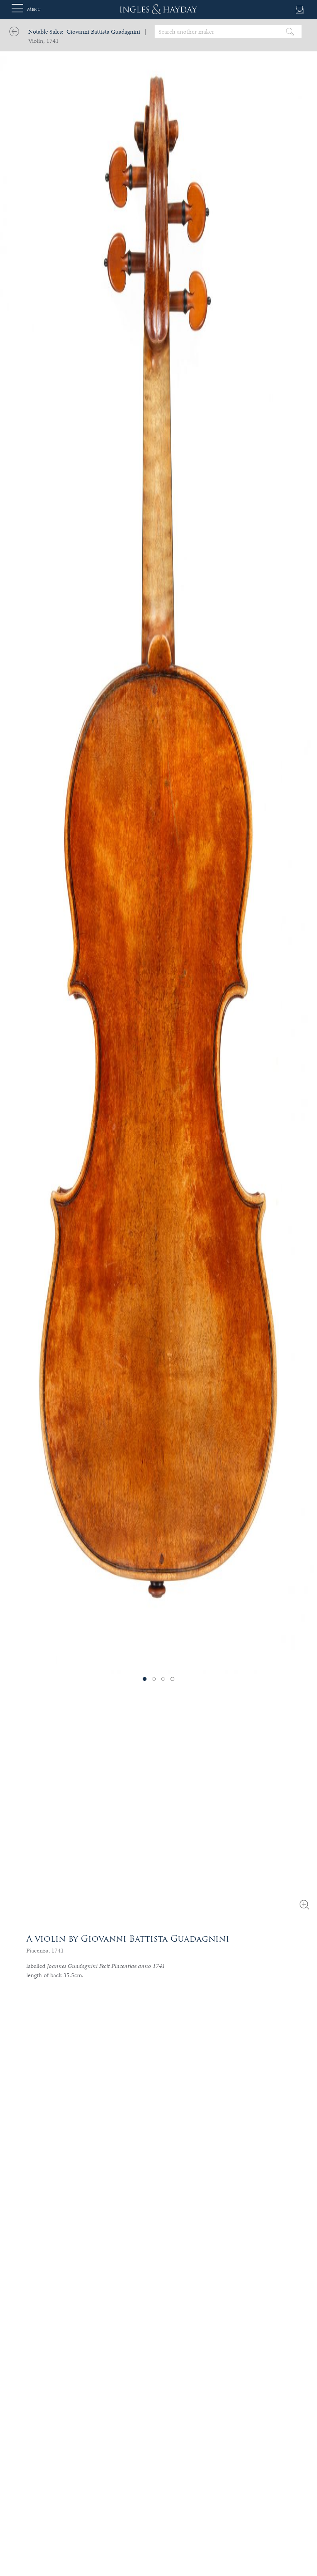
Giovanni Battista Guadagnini (103, 31)
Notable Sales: (46, 31)
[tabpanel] (158, 837)
